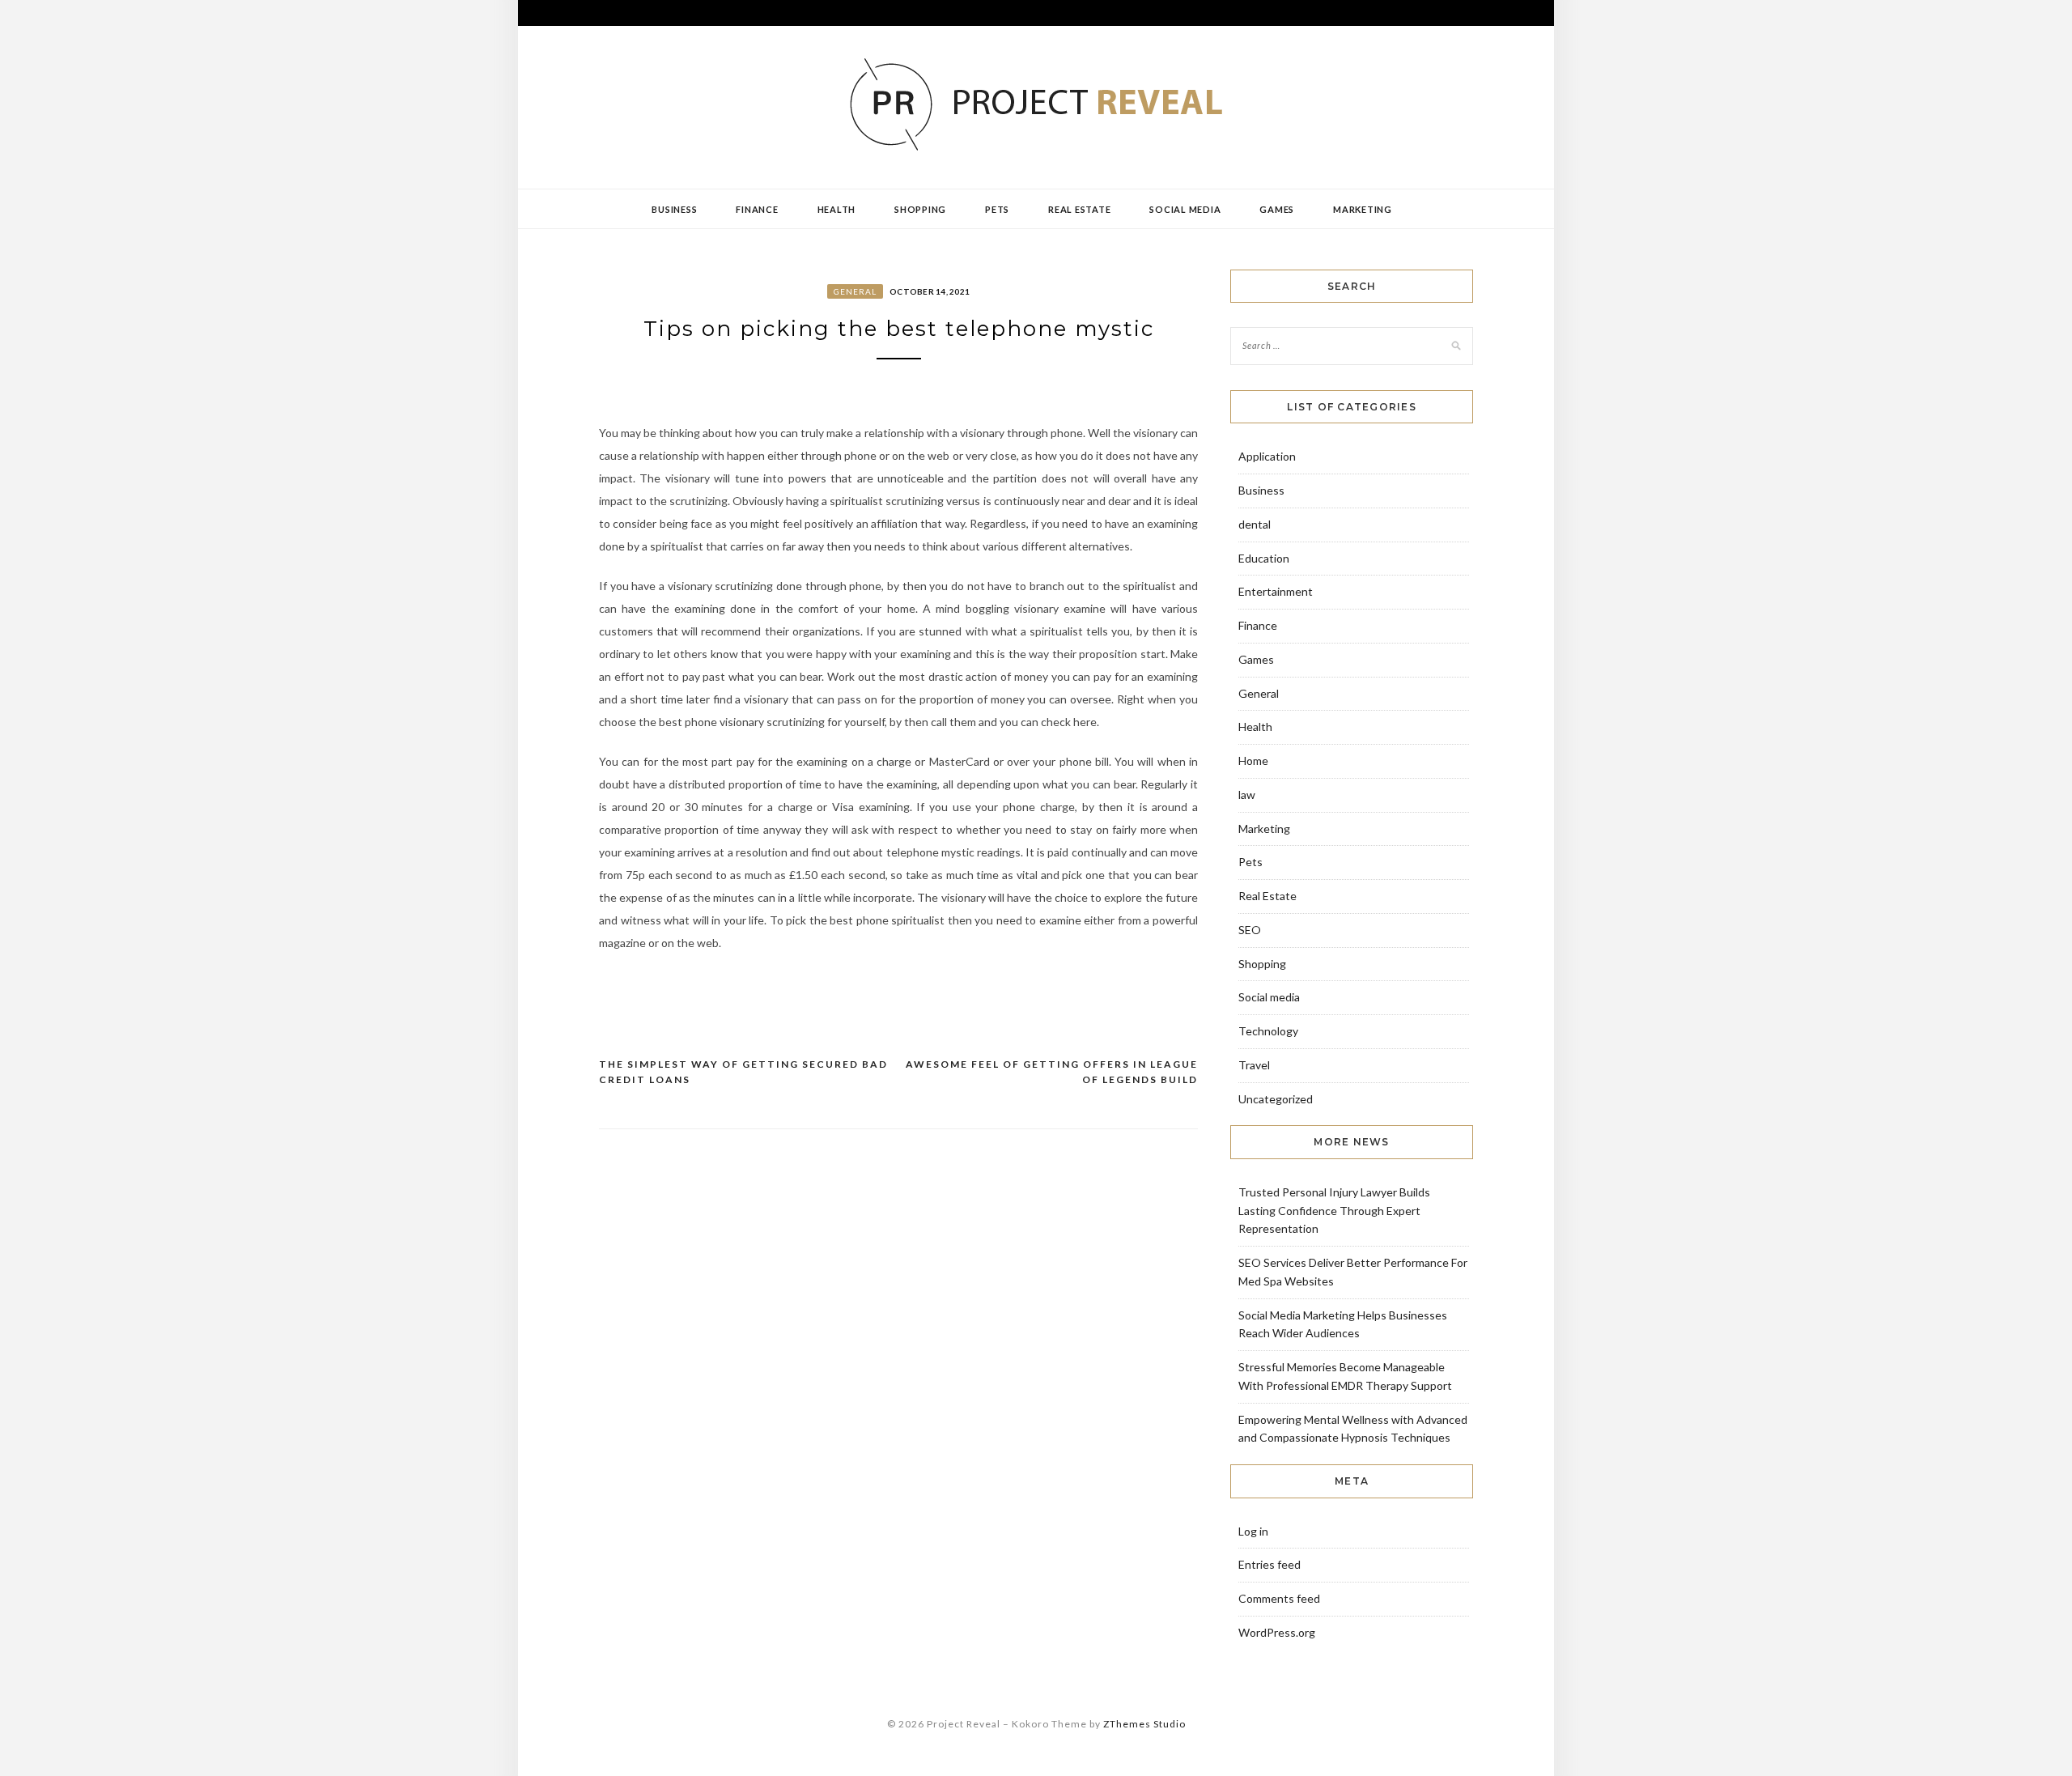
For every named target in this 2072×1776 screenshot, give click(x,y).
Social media (1185, 209)
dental (1255, 524)
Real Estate (1079, 209)
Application (1267, 456)
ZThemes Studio (1144, 1724)
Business (674, 209)
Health (837, 209)
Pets (997, 209)
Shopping (920, 209)
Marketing (1363, 209)
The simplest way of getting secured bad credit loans (743, 1072)
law (1247, 795)
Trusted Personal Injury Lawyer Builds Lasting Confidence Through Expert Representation (1334, 1211)
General (855, 291)
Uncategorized (1276, 1099)
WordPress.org (1277, 1632)
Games (1277, 209)
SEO (1250, 930)
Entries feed (1270, 1564)
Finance (757, 209)
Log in (1253, 1531)
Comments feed (1279, 1598)
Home (1253, 761)
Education (1264, 558)
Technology (1268, 1031)
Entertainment (1276, 591)
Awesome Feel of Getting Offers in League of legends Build (1052, 1072)
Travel (1254, 1065)
